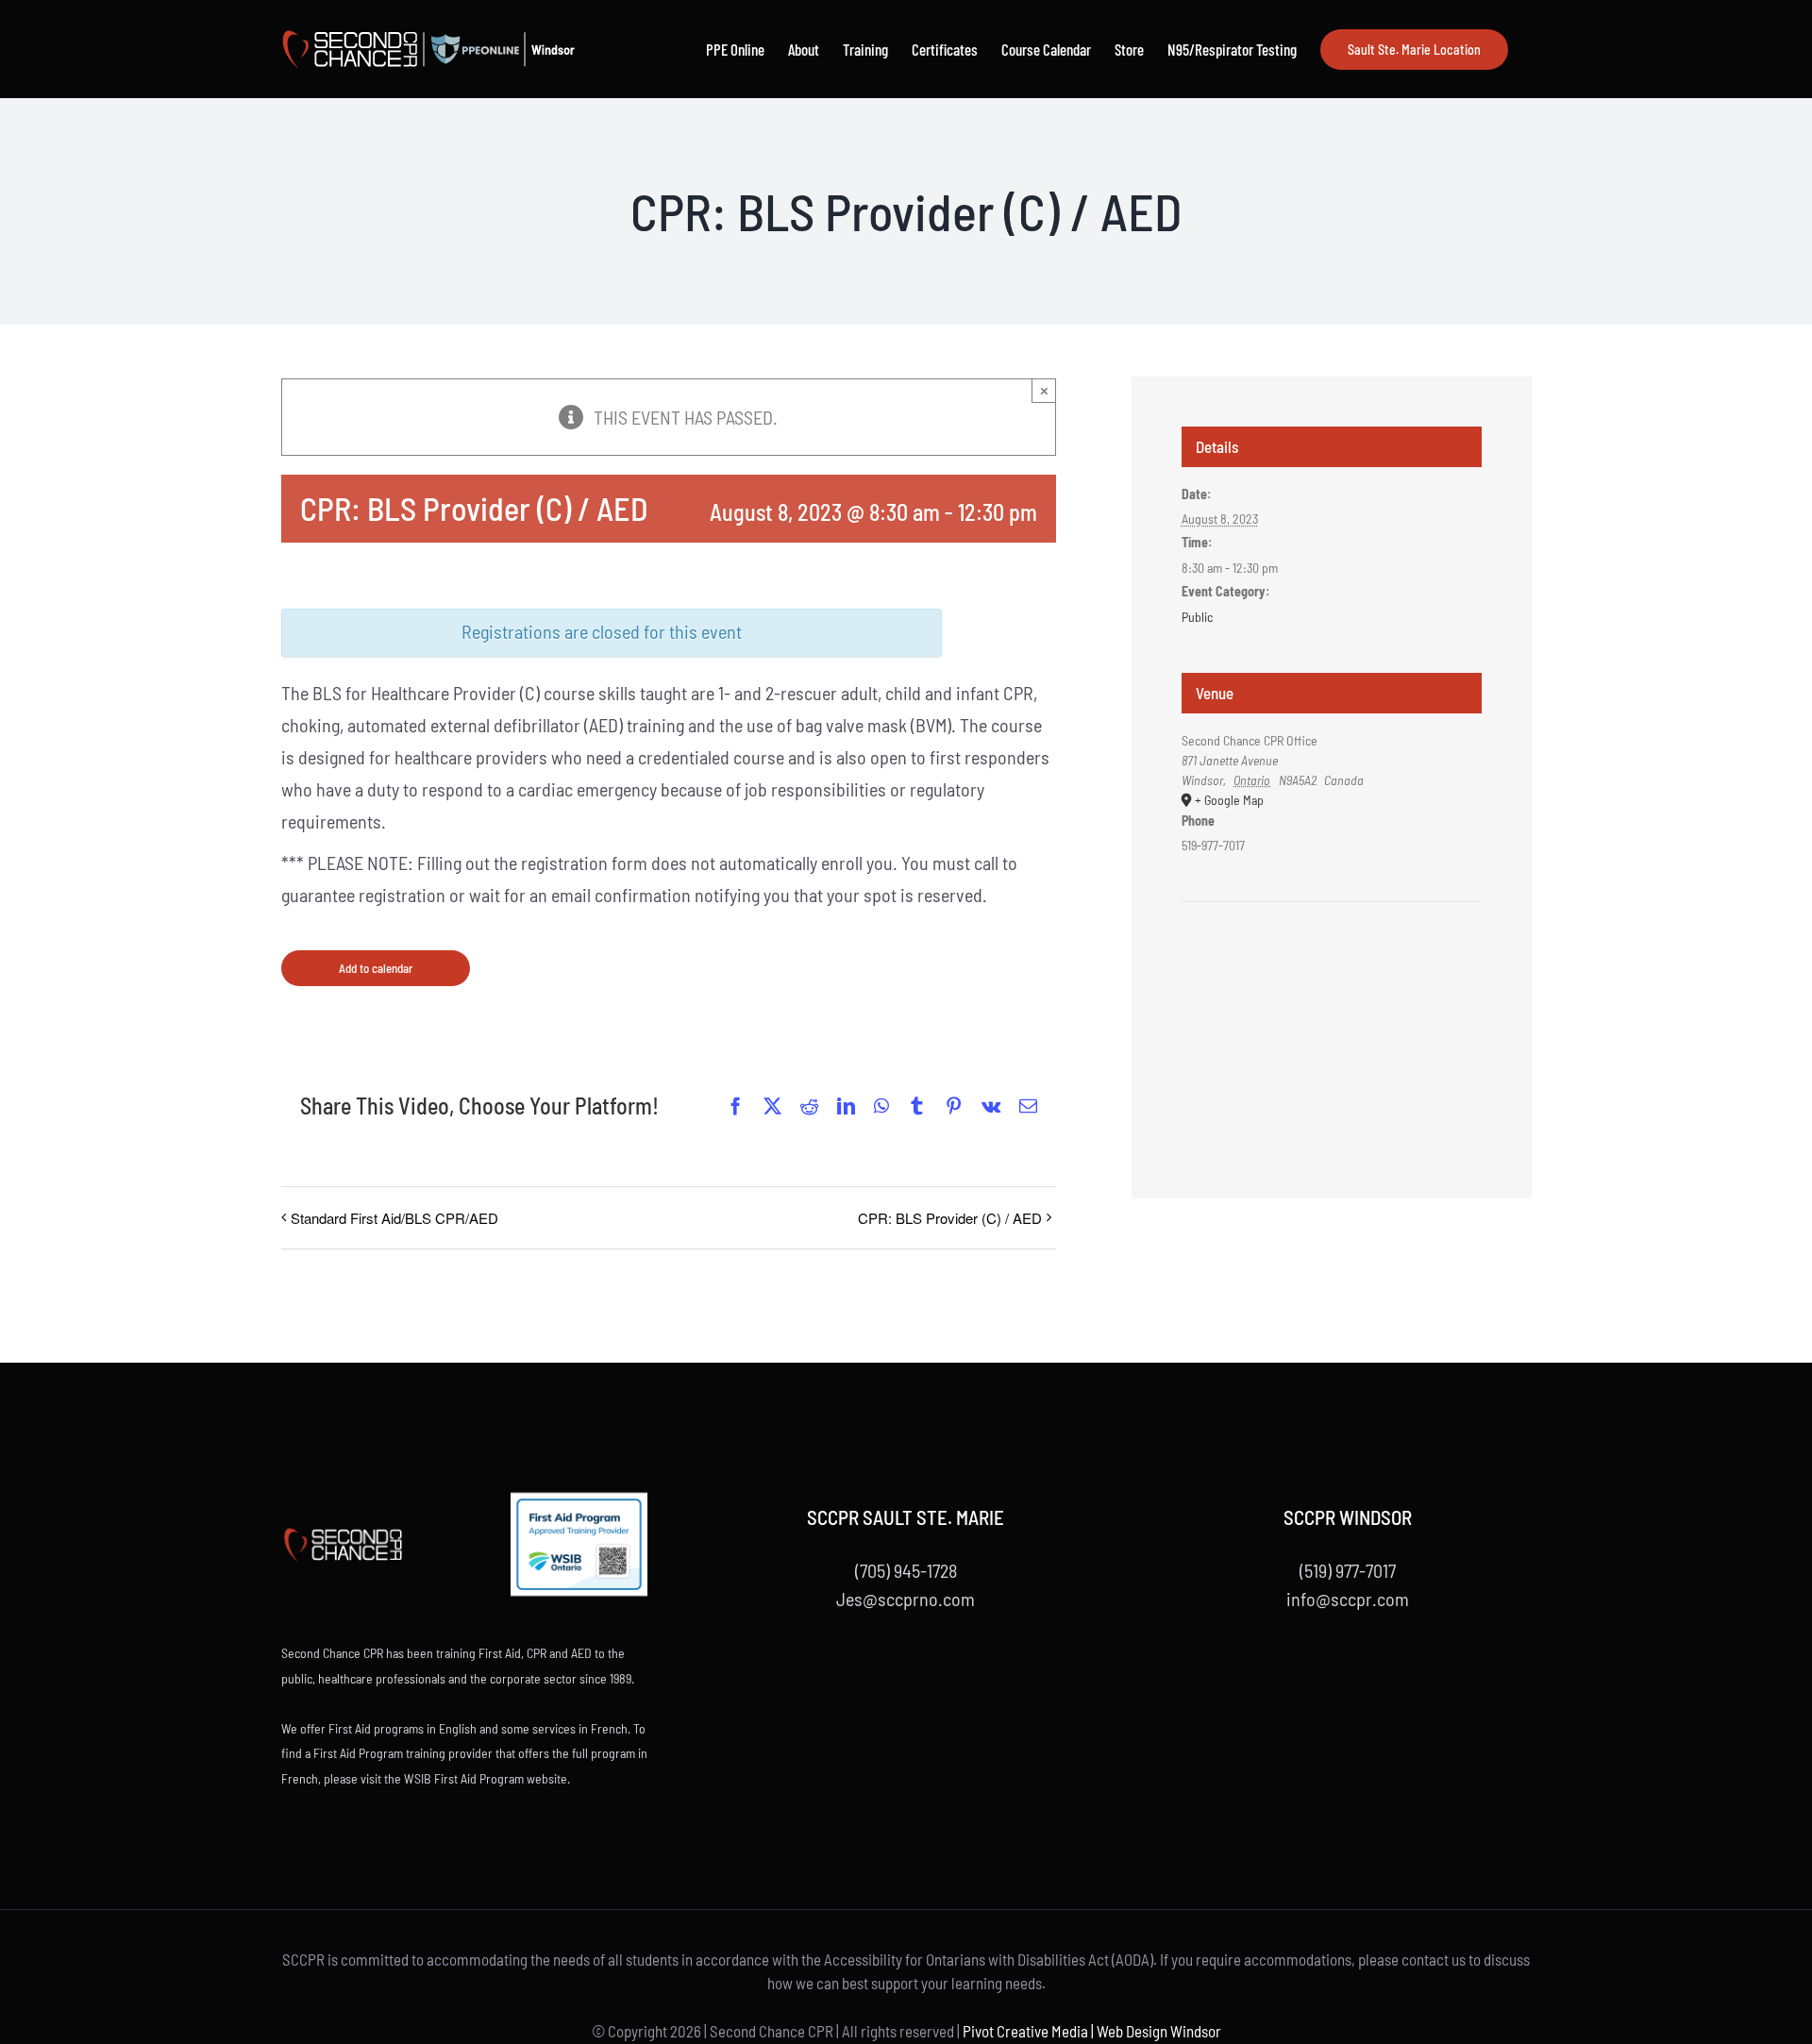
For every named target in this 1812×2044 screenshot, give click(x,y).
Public (1197, 617)
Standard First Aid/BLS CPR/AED (394, 1218)
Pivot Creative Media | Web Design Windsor (1092, 2031)
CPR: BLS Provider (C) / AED (950, 1218)
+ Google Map (1229, 800)
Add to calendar (376, 968)
